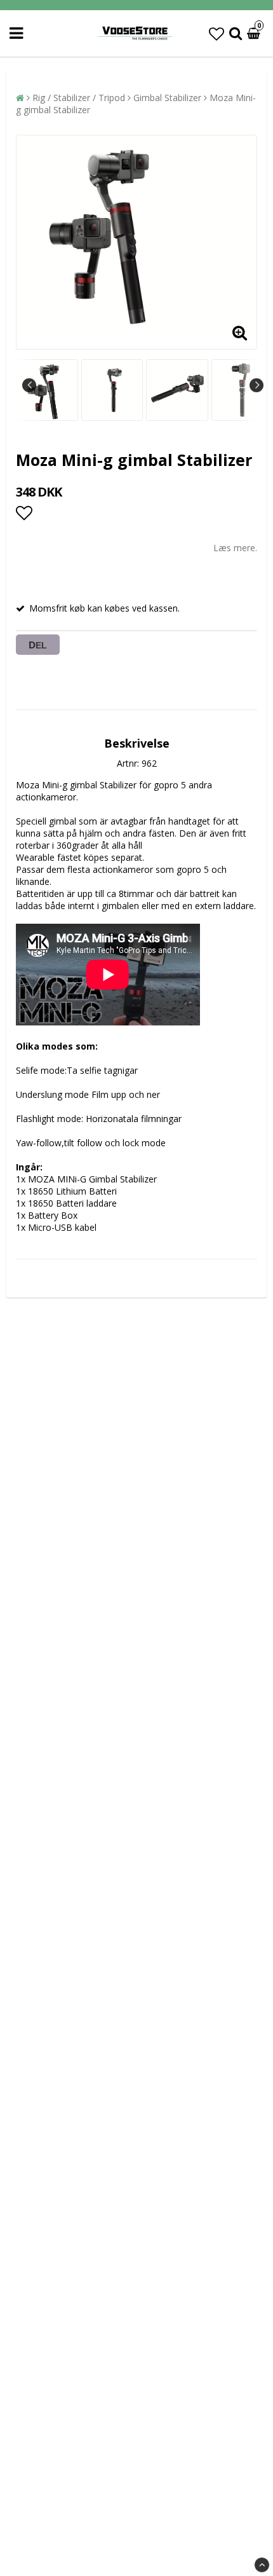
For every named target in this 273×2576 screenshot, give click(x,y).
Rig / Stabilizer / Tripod (79, 98)
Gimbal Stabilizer (167, 98)
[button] (216, 33)
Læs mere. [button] (235, 548)
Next (256, 385)
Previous (29, 385)
